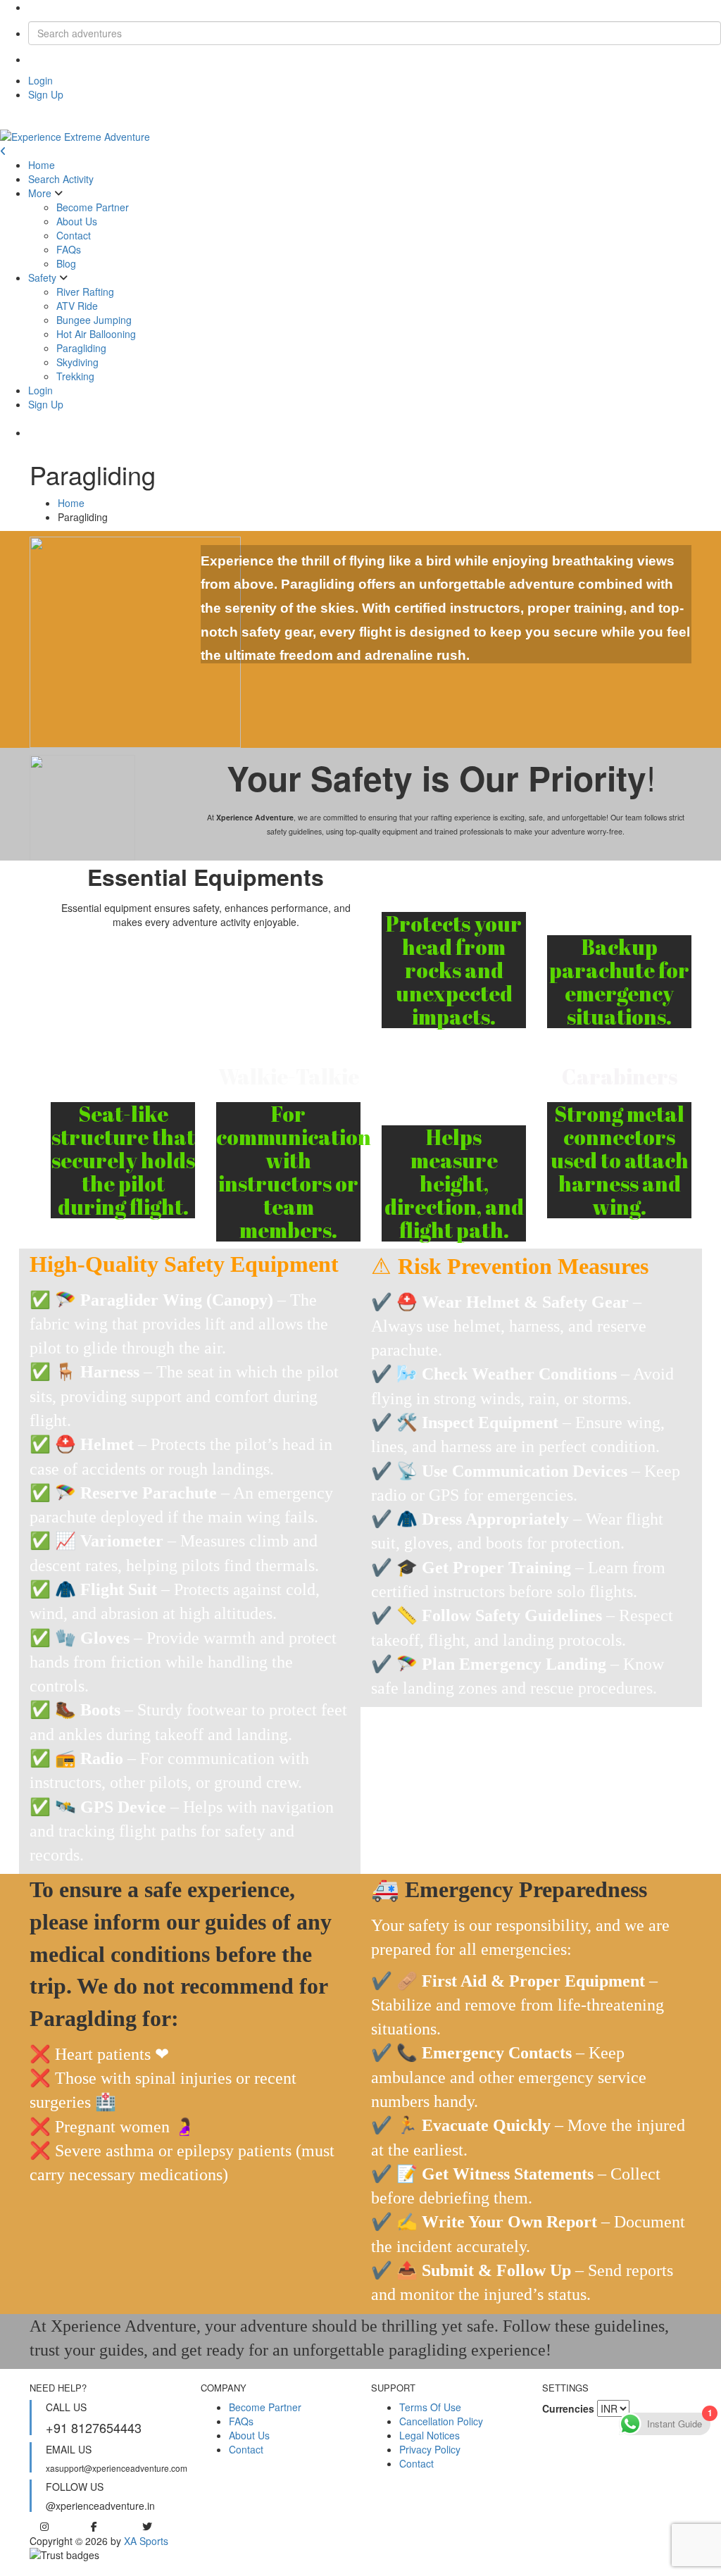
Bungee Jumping (94, 320)
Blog (66, 263)
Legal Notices (430, 2435)
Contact (74, 235)
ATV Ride (77, 306)
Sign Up (46, 94)
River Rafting (85, 292)
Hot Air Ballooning (96, 334)
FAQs (69, 249)
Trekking (75, 376)
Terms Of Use (430, 2407)
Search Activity (61, 179)
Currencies (568, 2408)
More (40, 193)
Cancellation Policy (441, 2421)
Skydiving (77, 362)
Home (42, 165)
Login (40, 80)
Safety (42, 277)
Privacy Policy (430, 2449)
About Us (77, 221)
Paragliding (81, 348)
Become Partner (93, 207)
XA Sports (146, 2541)
